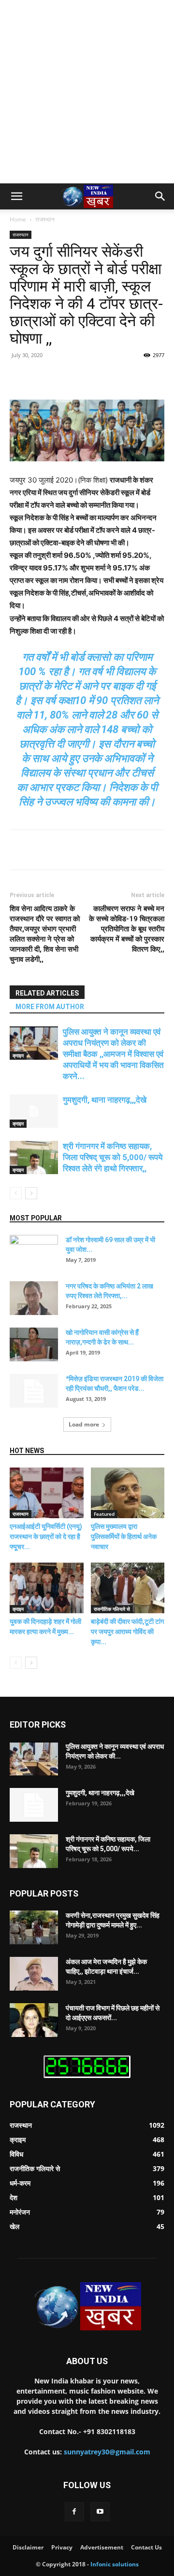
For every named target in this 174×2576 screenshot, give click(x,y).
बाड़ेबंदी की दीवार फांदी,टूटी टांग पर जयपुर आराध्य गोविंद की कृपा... (127, 1632)
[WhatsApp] (116, 377)
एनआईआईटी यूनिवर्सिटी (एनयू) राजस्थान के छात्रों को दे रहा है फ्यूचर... (46, 1537)
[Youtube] (100, 2512)
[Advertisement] (87, 92)
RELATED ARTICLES (47, 993)
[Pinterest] (94, 377)
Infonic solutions (115, 2564)
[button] (16, 196)
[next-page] (31, 1193)
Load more (84, 1424)
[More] (139, 377)
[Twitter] (72, 377)
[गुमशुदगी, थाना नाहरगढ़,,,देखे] (34, 1111)
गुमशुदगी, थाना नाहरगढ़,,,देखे (105, 1100)
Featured (104, 1514)
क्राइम (18, 1055)
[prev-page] (16, 1193)
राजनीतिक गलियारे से (112, 1609)
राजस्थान (45, 219)
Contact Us (146, 2547)
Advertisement (102, 2547)
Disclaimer (28, 2547)
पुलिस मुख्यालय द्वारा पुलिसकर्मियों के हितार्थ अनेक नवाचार (124, 1537)
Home (18, 219)
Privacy (62, 2547)
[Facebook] (50, 377)
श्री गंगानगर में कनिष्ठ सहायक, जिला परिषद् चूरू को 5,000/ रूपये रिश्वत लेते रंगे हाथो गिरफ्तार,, (113, 1157)
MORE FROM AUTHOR (50, 1007)
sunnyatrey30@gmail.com (107, 2452)
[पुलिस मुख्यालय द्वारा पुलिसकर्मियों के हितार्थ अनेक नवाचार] (128, 1493)
